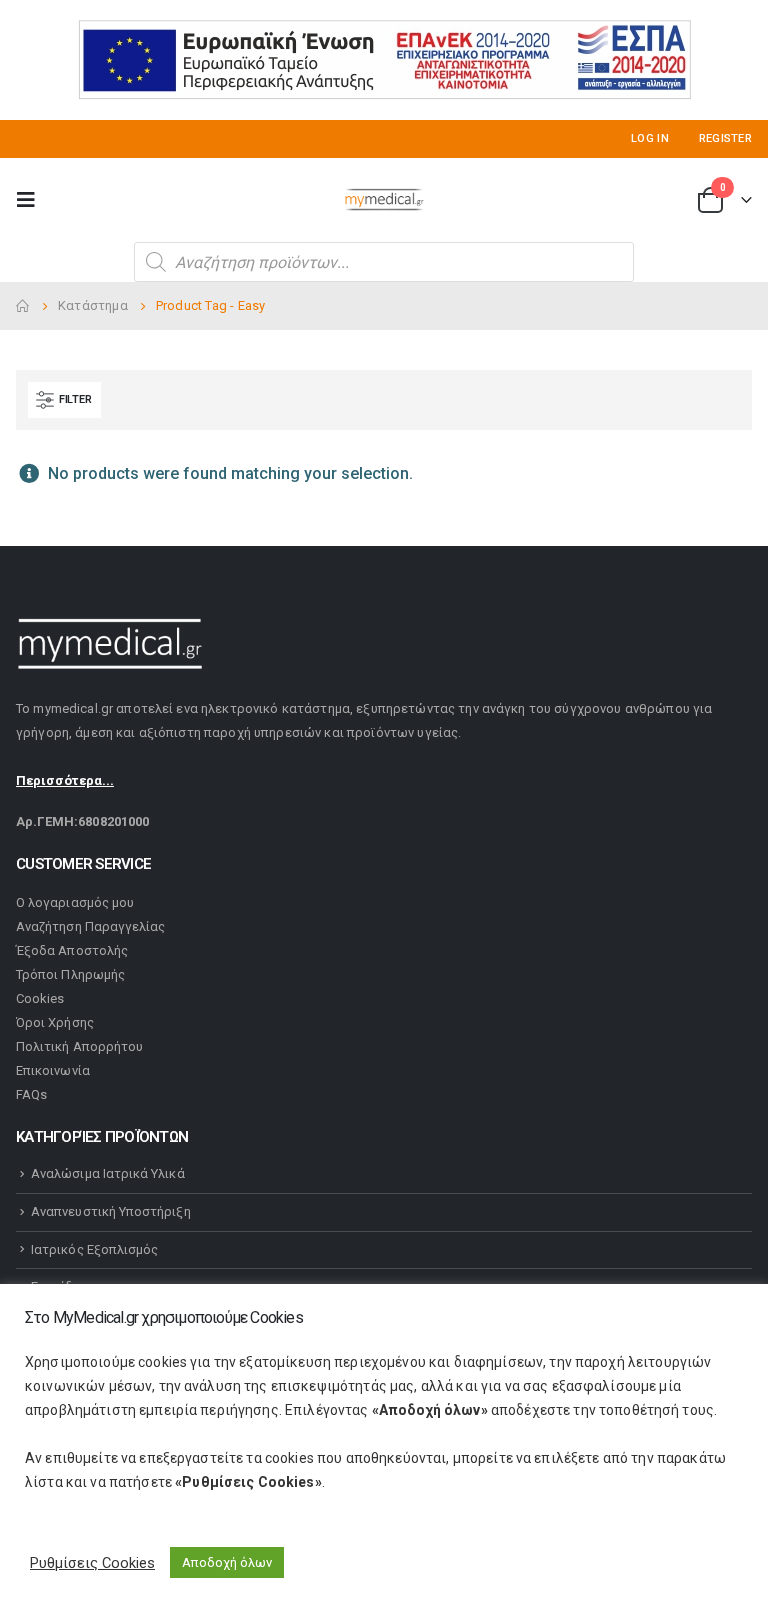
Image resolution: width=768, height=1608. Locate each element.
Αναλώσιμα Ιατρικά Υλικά (108, 1173)
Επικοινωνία (53, 1070)
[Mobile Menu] (32, 200)
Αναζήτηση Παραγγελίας (90, 926)
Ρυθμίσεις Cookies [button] (92, 1563)
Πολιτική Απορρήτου (79, 1046)
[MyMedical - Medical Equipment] (384, 200)
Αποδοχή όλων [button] (227, 1562)
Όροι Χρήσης (55, 1022)
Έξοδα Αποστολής (72, 950)
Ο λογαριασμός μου (75, 902)
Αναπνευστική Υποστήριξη (111, 1211)
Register (725, 138)
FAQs (31, 1094)
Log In (650, 138)
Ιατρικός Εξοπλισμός (94, 1249)
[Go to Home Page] (23, 306)
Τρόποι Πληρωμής (70, 974)
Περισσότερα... (65, 780)
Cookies (40, 998)
